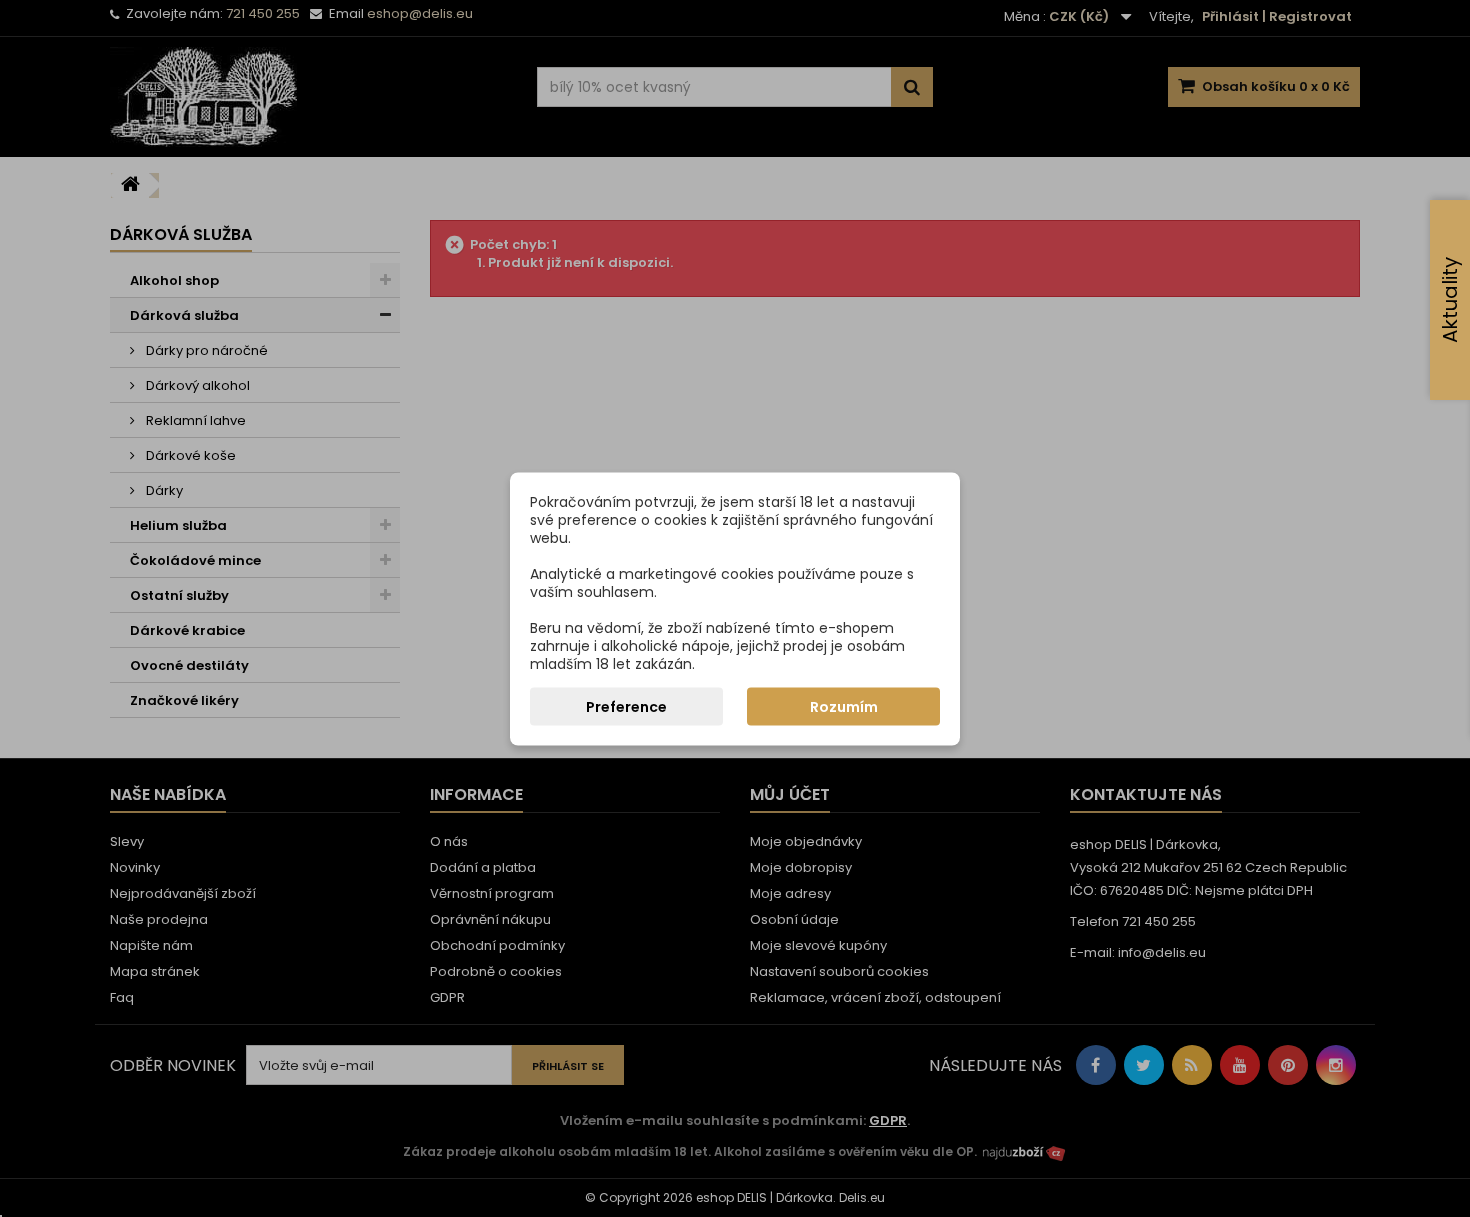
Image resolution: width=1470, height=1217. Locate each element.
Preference (626, 706)
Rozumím (844, 706)
